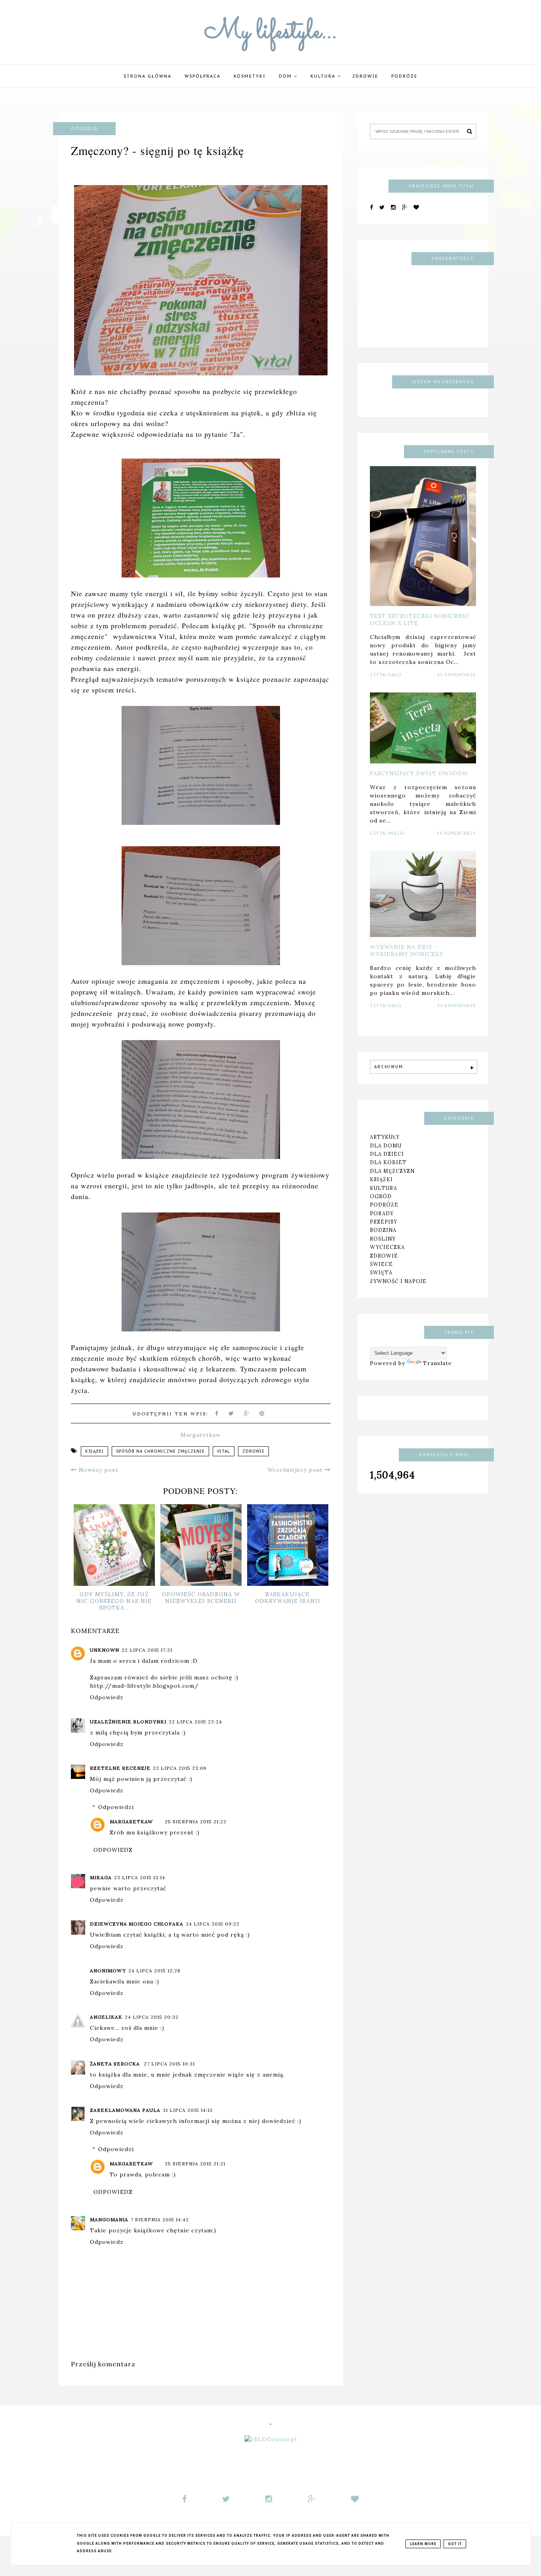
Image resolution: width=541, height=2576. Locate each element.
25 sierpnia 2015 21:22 (196, 1822)
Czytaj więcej (387, 833)
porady (382, 1213)
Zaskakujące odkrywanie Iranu (288, 1598)
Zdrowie (365, 76)
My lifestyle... (271, 32)
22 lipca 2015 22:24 (195, 1722)
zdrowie (253, 1451)
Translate (437, 1363)
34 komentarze (457, 1006)
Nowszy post (97, 1470)
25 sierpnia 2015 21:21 (195, 2164)
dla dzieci (387, 1154)
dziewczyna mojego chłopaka (137, 1924)
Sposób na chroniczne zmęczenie (160, 1451)
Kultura (324, 76)
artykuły (385, 1137)
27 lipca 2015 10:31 (169, 2064)
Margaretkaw (131, 1822)
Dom (286, 76)
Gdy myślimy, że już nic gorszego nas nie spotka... (114, 1601)
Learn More (423, 2544)
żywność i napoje (398, 1281)
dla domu (386, 1146)
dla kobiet (388, 1162)
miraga (101, 1877)
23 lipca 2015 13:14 (140, 1877)
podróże (404, 76)
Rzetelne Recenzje (120, 1768)
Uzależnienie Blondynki (128, 1722)
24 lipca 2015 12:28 (154, 1971)
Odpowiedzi (116, 1807)
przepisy (384, 1222)
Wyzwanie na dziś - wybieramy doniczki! (407, 950)
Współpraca (203, 76)
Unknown (105, 1650)
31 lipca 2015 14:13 (188, 2110)
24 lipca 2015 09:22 (213, 1924)
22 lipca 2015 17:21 (147, 1650)
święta (381, 1272)
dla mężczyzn (392, 1171)
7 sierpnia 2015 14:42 (160, 2219)
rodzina (383, 1230)
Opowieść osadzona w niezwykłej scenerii (201, 1598)
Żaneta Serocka (116, 2064)
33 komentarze (457, 675)
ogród (381, 1196)
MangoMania (109, 2219)
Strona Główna (148, 76)
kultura (384, 1188)
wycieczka (387, 1247)
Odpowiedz (107, 1697)
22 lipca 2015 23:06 (180, 1768)
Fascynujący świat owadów (419, 773)
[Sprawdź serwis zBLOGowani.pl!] (270, 2439)
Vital (224, 1451)
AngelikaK (106, 2017)
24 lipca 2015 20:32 (152, 2017)
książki (94, 1451)
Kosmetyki (250, 76)
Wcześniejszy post (296, 1470)
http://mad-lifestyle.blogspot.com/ (144, 1686)
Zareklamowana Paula (125, 2110)
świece (381, 1264)
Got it (455, 2544)
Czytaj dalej (386, 675)
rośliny (383, 1239)
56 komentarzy (456, 833)
